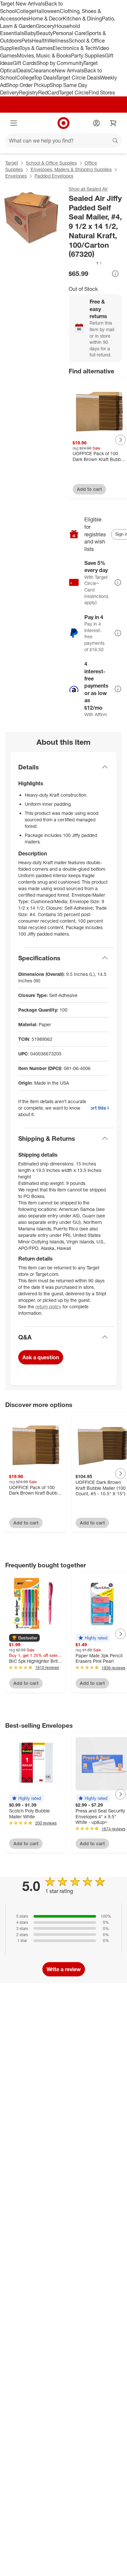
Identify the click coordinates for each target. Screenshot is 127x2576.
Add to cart (89, 489)
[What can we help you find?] (63, 141)
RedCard (49, 93)
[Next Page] (120, 440)
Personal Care (69, 33)
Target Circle (74, 93)
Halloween (47, 11)
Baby (30, 33)
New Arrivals (69, 70)
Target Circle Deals (78, 78)
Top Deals (45, 78)
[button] (86, 263)
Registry (28, 93)
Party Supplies (88, 56)
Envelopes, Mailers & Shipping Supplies (71, 169)
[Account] (96, 123)
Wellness (58, 41)
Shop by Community (60, 63)
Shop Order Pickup (28, 85)
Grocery (45, 26)
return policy (48, 1307)
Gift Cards (25, 63)
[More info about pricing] (115, 274)
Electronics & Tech (74, 48)
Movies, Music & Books (44, 56)
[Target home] (63, 123)
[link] (86, 263)
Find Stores (102, 93)
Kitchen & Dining (82, 19)
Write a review (64, 1969)
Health (40, 41)
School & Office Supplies (51, 163)
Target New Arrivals (22, 4)
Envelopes (16, 176)
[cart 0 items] (113, 123)
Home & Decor (46, 19)
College (25, 11)
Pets (27, 41)
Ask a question (41, 1357)
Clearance (42, 70)
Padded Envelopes (54, 176)
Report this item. (100, 1108)
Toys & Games (36, 48)
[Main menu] (14, 123)
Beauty (44, 33)
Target (12, 163)
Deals (24, 70)
